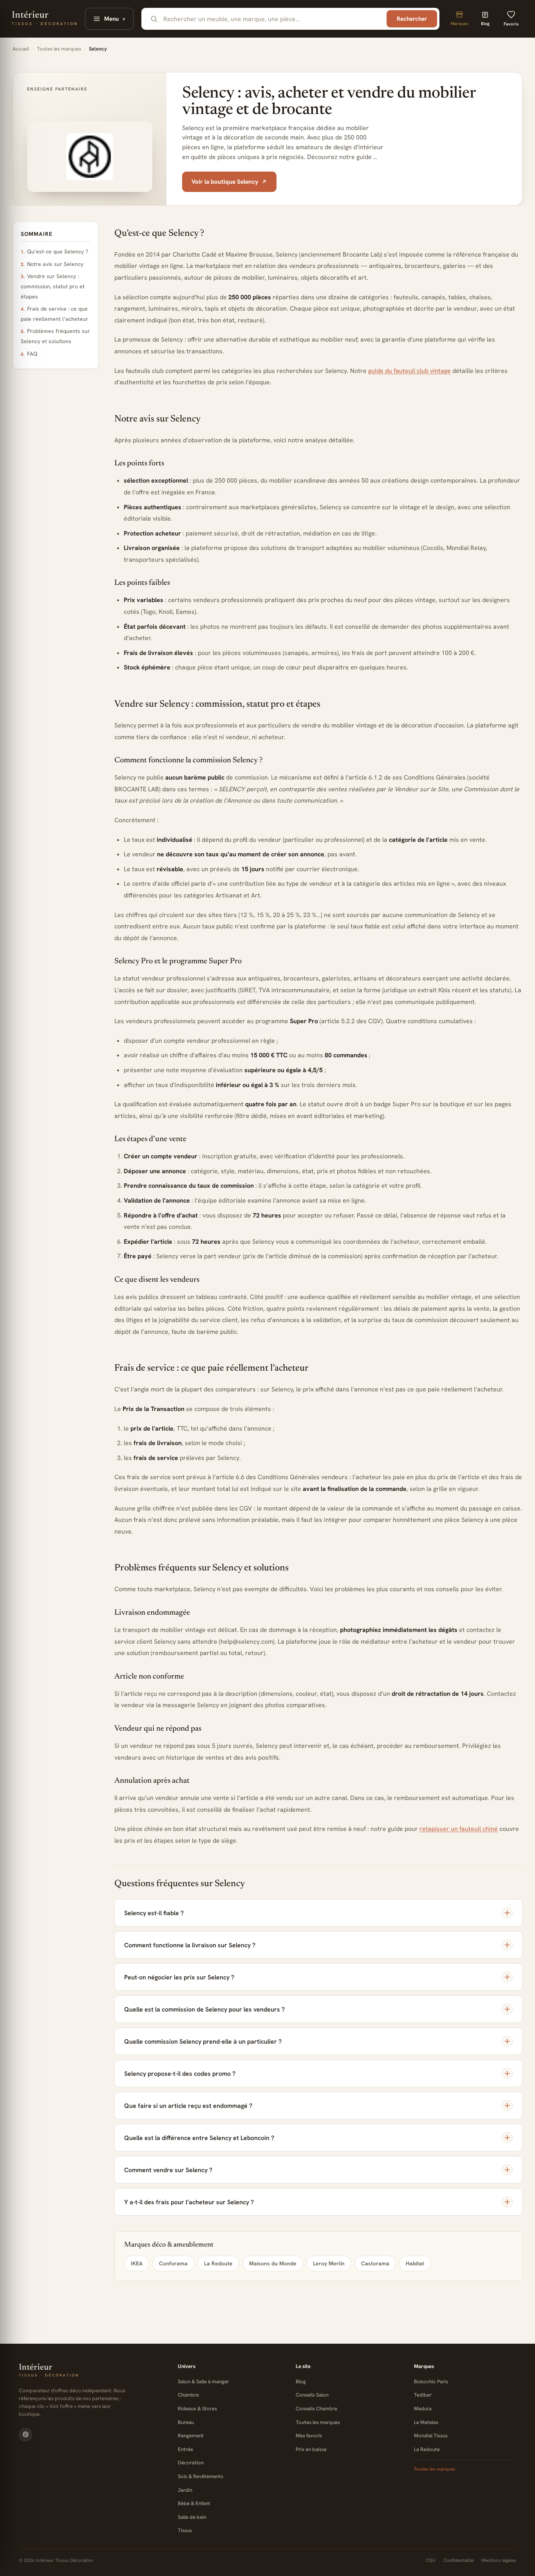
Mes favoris (309, 2436)
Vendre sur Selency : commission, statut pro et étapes (53, 286)
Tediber (423, 2395)
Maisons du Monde (273, 2263)
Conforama (173, 2263)
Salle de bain (192, 2517)
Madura (423, 2409)
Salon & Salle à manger (203, 2382)
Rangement (191, 2436)
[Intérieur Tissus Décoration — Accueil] (44, 19)
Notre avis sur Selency (55, 264)
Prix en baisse (311, 2449)
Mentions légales (499, 2560)
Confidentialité (458, 2560)
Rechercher (412, 19)
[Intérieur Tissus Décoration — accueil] (90, 2371)
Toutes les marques (59, 49)
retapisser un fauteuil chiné (459, 1829)
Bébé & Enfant (194, 2503)
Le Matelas (426, 2422)
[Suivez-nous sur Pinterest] (25, 2435)
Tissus (185, 2530)
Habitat (415, 2263)
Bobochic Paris (431, 2382)
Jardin (185, 2490)
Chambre (188, 2395)
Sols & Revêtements (201, 2476)
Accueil (21, 49)
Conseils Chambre (316, 2409)
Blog (301, 2382)
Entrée (185, 2449)
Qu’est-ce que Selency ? (58, 251)
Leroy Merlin (329, 2263)
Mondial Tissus (431, 2436)
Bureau (186, 2422)
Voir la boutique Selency (225, 182)
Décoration (191, 2463)
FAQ (32, 354)
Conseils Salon (312, 2395)
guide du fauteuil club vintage (409, 371)
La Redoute (218, 2263)
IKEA (137, 2263)
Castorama (375, 2263)
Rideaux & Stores (197, 2409)
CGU (431, 2560)
